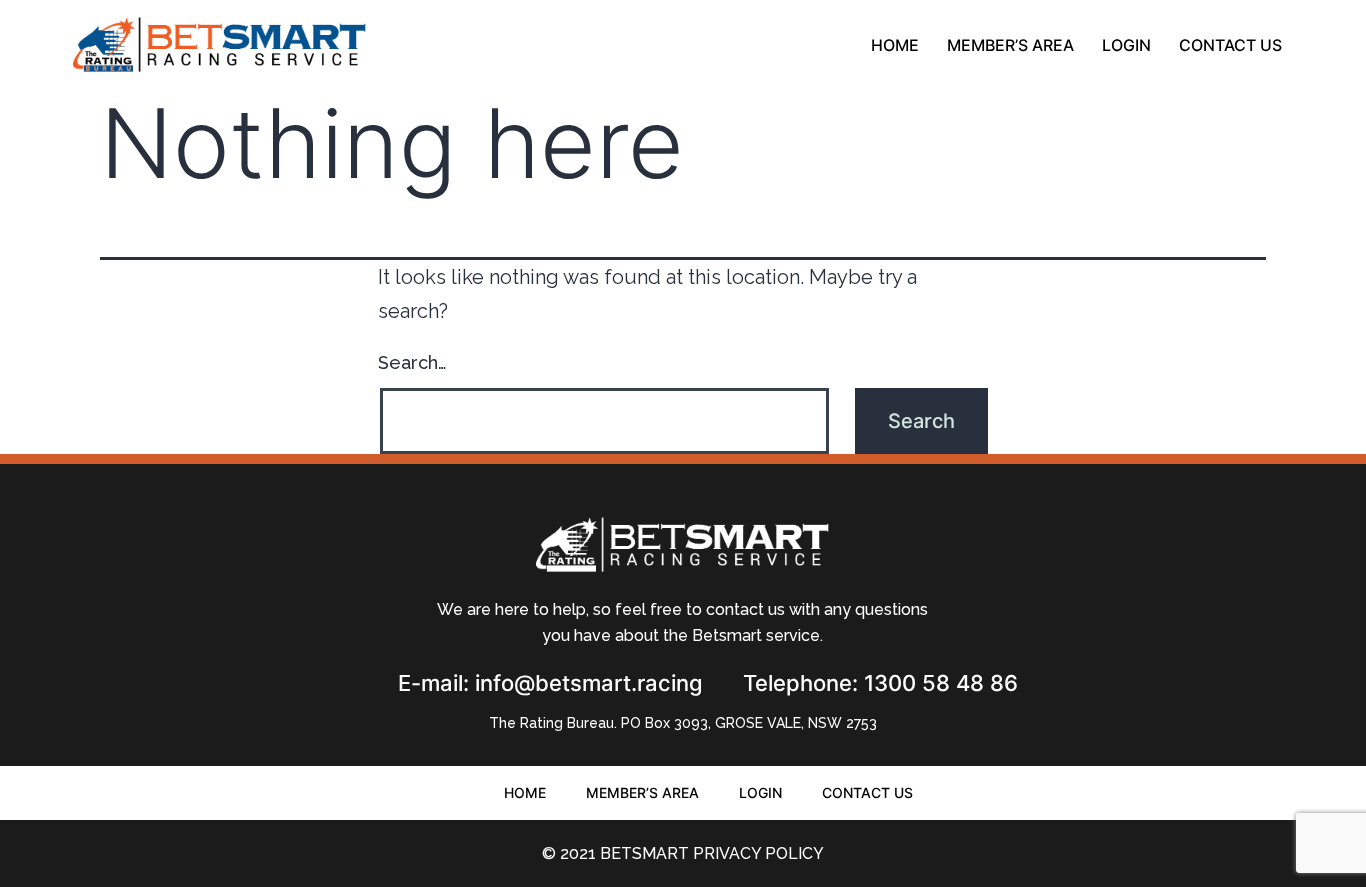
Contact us (1230, 45)
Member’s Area (1010, 45)
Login (1126, 45)
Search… (412, 362)
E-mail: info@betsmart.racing (550, 683)
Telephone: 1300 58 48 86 (880, 683)
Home (895, 45)
